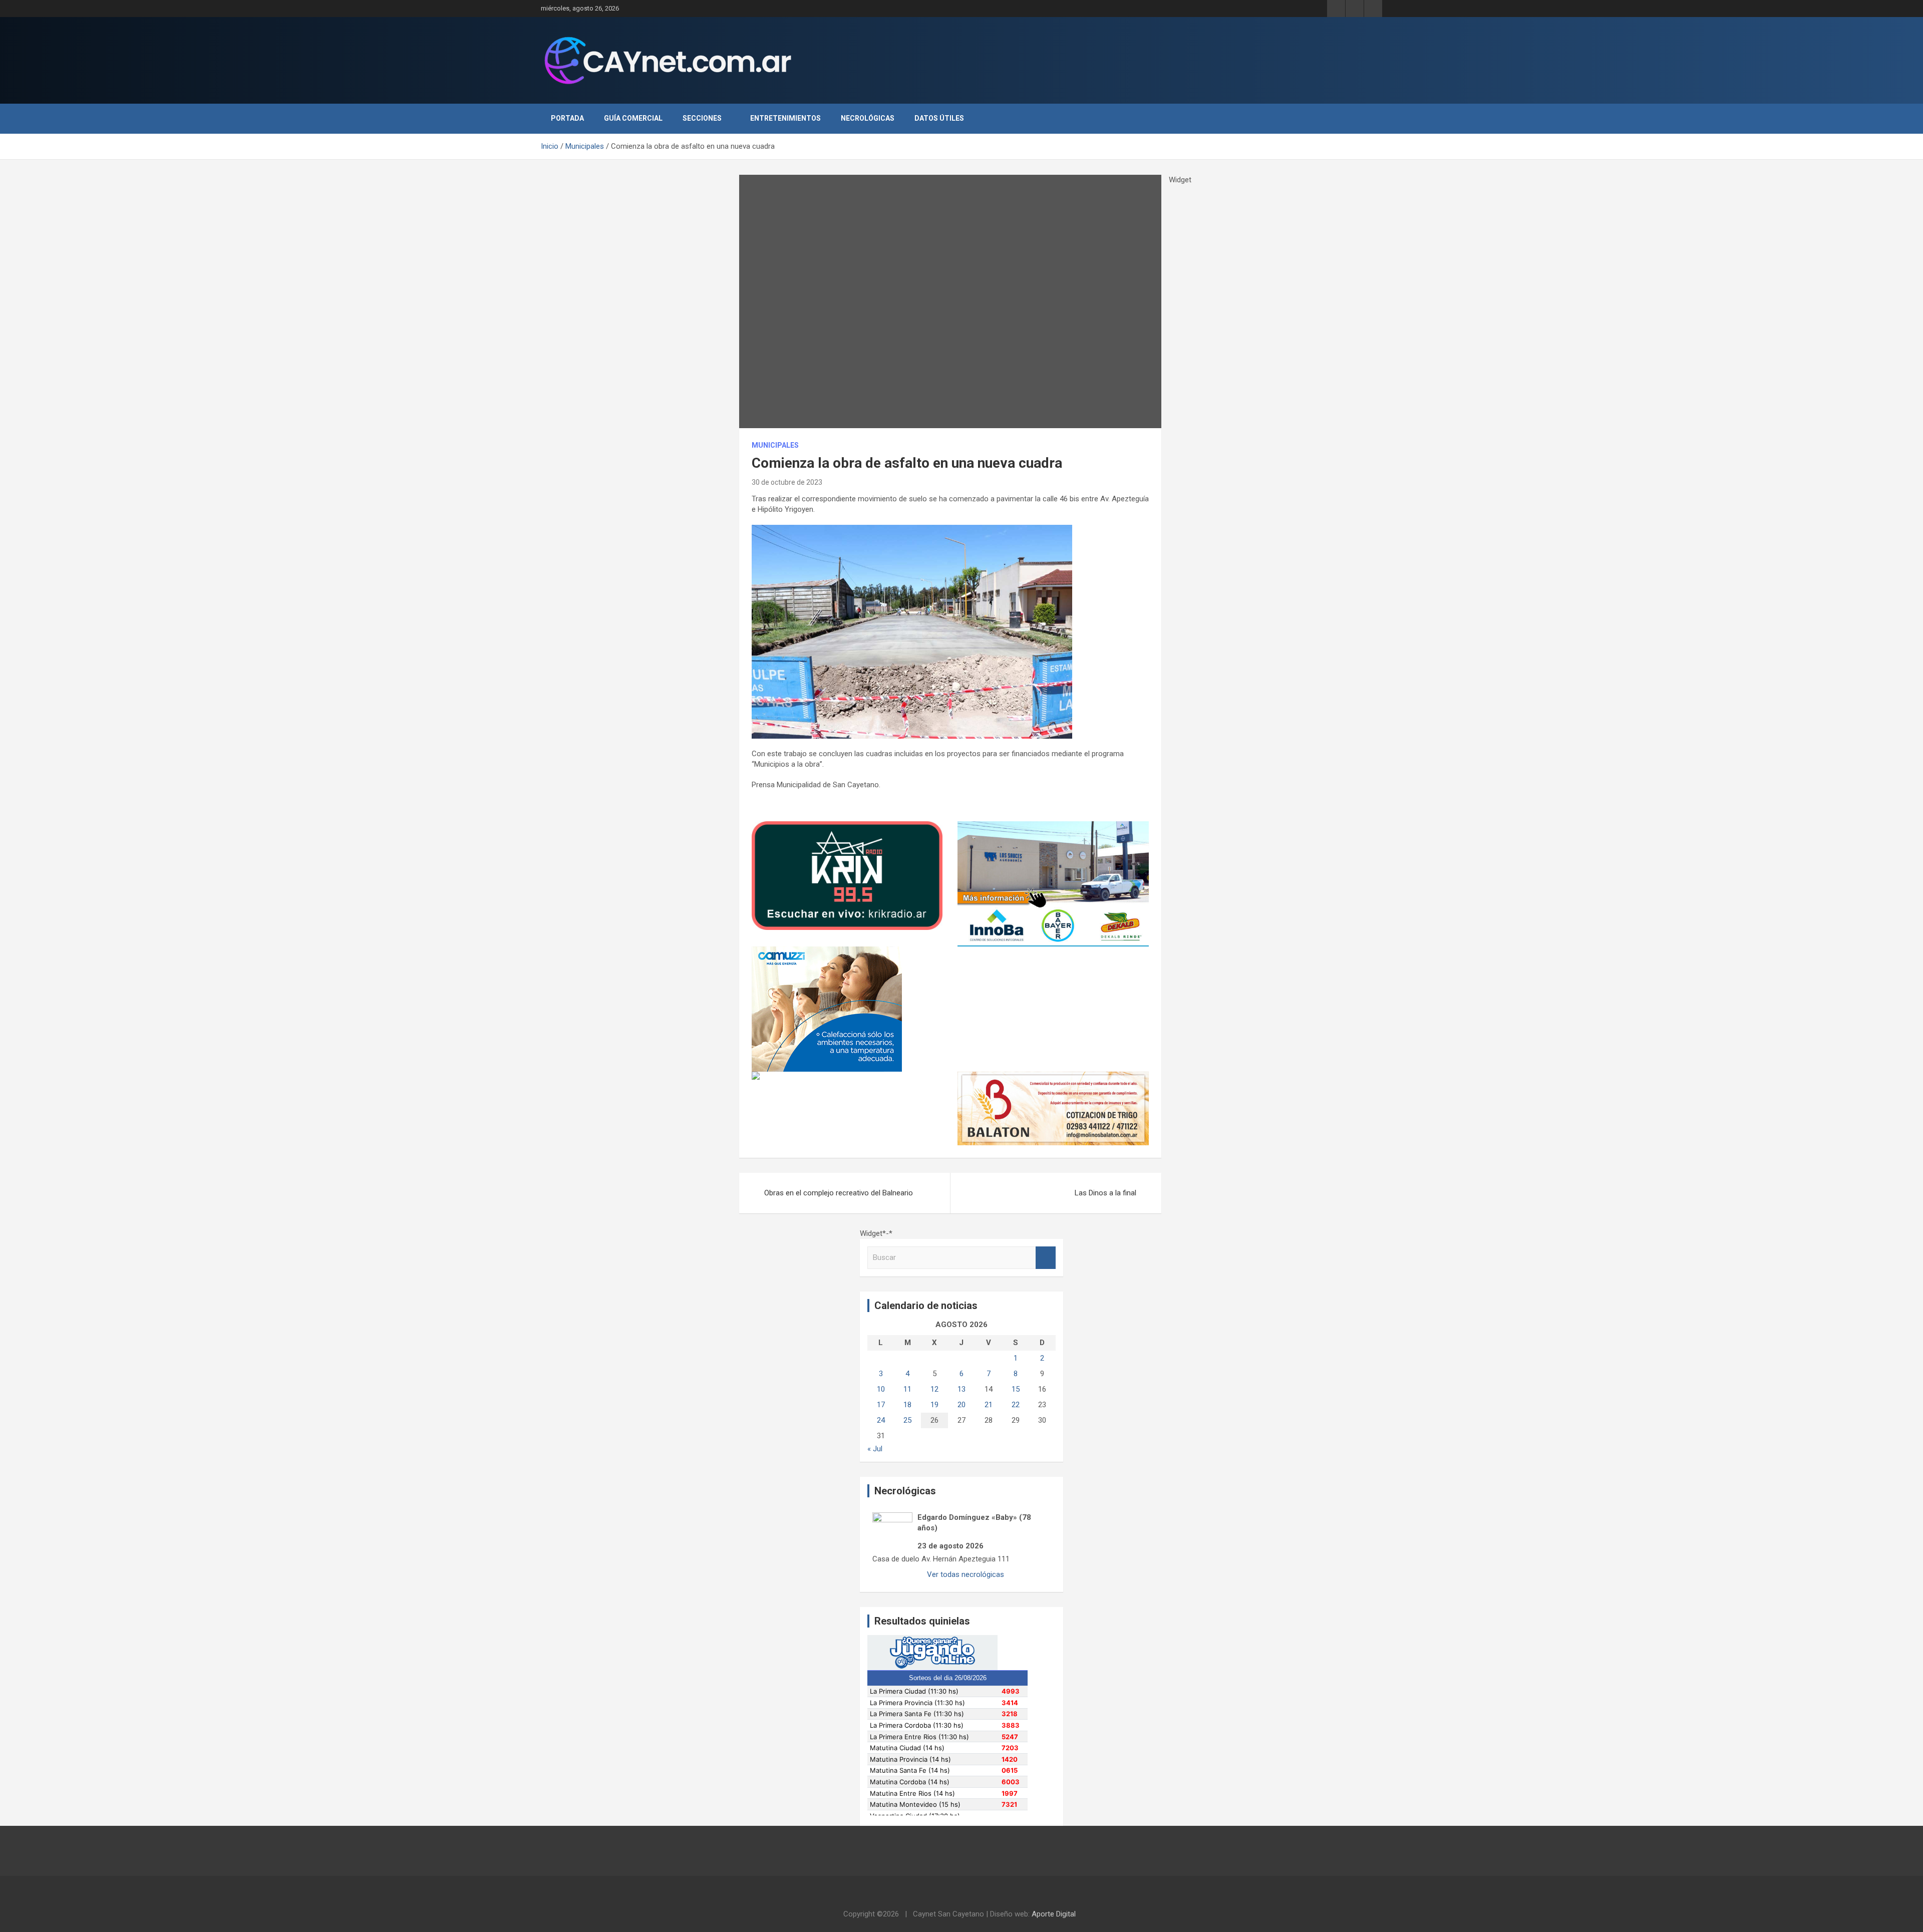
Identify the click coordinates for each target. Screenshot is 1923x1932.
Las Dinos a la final (1105, 1193)
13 (961, 1389)
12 (934, 1389)
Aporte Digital (1054, 1914)
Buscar (1046, 1258)
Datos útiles (939, 118)
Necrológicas (868, 118)
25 (907, 1420)
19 (934, 1405)
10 (881, 1389)
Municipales (775, 445)
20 (961, 1405)
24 (881, 1420)
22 (1016, 1405)
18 (907, 1405)
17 (881, 1405)
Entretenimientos (785, 118)
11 (907, 1389)
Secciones (702, 118)
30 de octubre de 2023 (787, 482)
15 (1016, 1389)
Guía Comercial (633, 118)
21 (989, 1405)
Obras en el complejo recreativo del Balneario (839, 1193)
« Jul (875, 1449)
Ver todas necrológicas (965, 1574)
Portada (567, 118)
